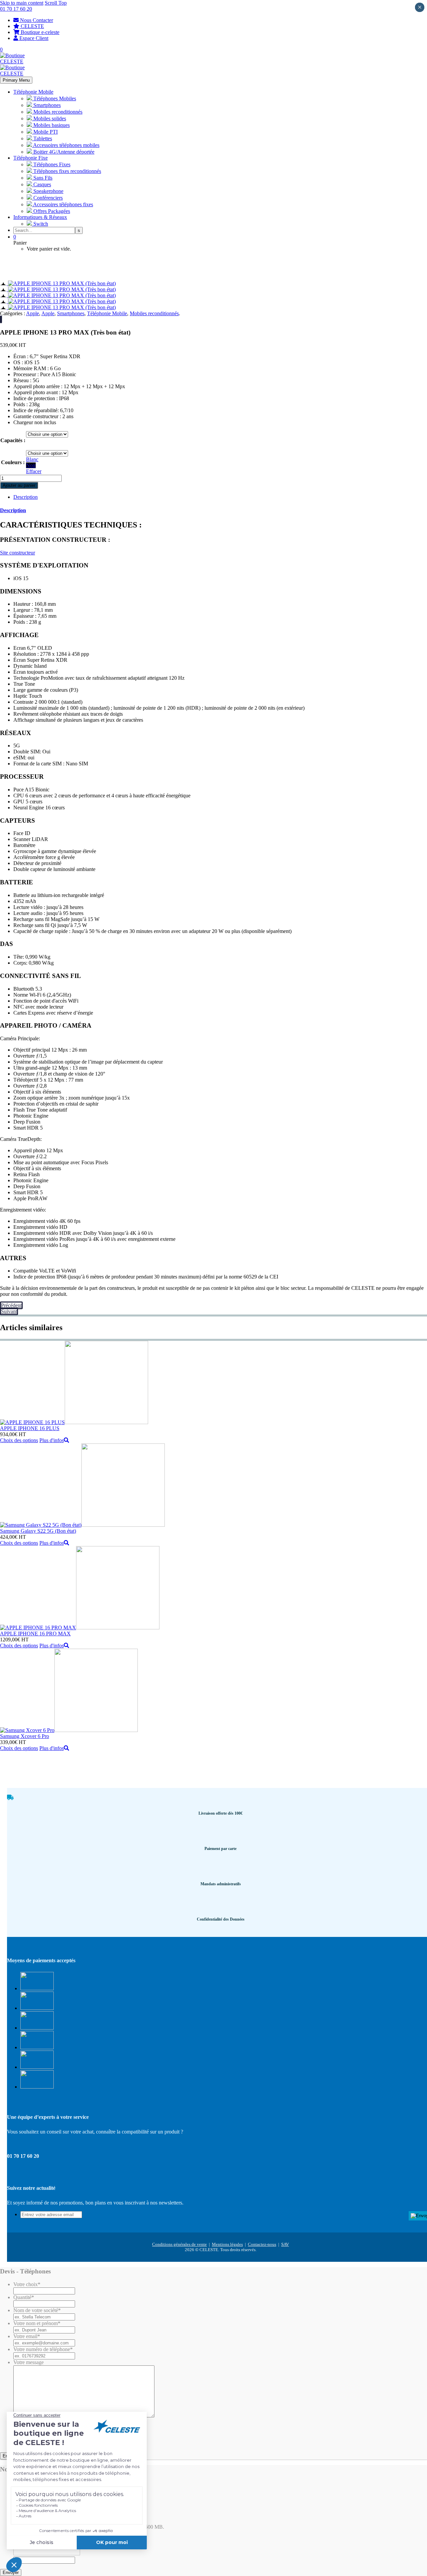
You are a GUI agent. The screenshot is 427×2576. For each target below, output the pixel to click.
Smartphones (71, 313)
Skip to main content (22, 3)
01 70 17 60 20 (16, 9)
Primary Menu (16, 80)
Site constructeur (18, 553)
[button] (47, 440)
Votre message (29, 2362)
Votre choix (27, 2284)
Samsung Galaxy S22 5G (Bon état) (38, 1531)
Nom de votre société (37, 2310)
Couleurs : (13, 462)
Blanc (32, 459)
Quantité (24, 2297)
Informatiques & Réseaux (40, 217)
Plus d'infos (52, 1440)
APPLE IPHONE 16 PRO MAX (35, 1634)
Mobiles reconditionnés (154, 313)
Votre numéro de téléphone (43, 2349)
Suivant (9, 1311)
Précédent (11, 1305)
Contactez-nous (262, 2244)
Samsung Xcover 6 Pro (25, 1736)
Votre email (27, 2336)
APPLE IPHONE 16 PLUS (30, 1428)
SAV (285, 2244)
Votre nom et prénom (37, 2323)
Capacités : (13, 440)
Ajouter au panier (19, 485)
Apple (33, 313)
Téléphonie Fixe (31, 158)
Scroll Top (56, 3)
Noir (31, 465)
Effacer (34, 471)
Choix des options (19, 1440)
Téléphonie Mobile (33, 92)
